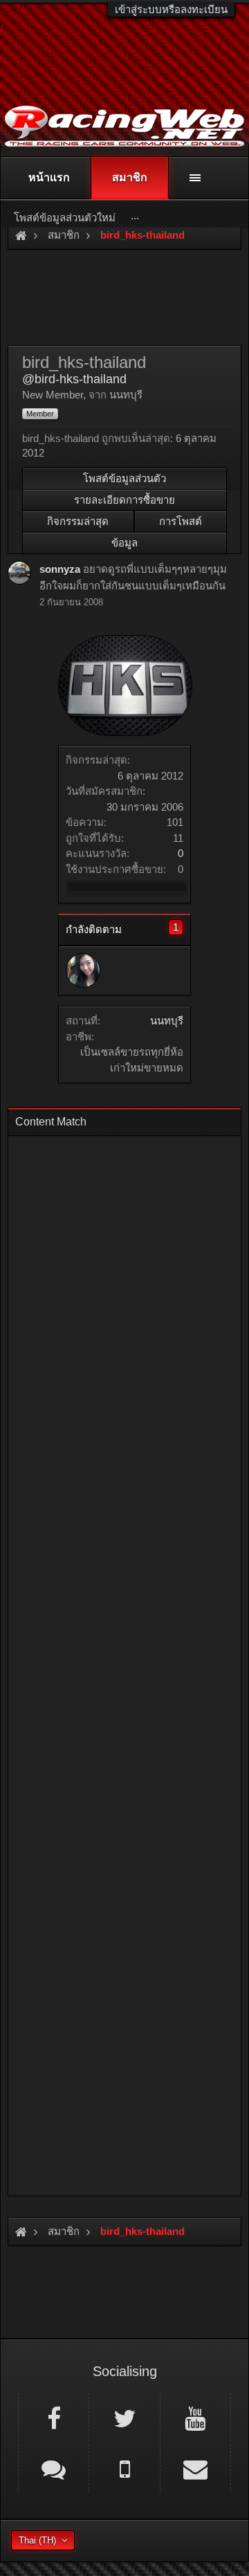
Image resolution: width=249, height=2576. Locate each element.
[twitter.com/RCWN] (124, 2418)
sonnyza (60, 569)
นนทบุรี (167, 1021)
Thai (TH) (37, 2540)
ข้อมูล (124, 543)
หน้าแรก (49, 177)
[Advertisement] (124, 1662)
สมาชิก (130, 177)
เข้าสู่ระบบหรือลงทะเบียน (171, 9)
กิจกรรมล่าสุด (78, 521)
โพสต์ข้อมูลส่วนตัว (124, 478)
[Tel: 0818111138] (124, 2468)
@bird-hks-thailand (74, 379)
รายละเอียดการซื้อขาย (124, 500)
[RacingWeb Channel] (195, 2418)
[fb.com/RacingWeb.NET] (54, 2418)
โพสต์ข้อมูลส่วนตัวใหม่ (65, 218)
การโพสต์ (181, 521)
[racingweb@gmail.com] (195, 2468)
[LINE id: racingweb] (54, 2468)
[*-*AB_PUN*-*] (83, 970)
